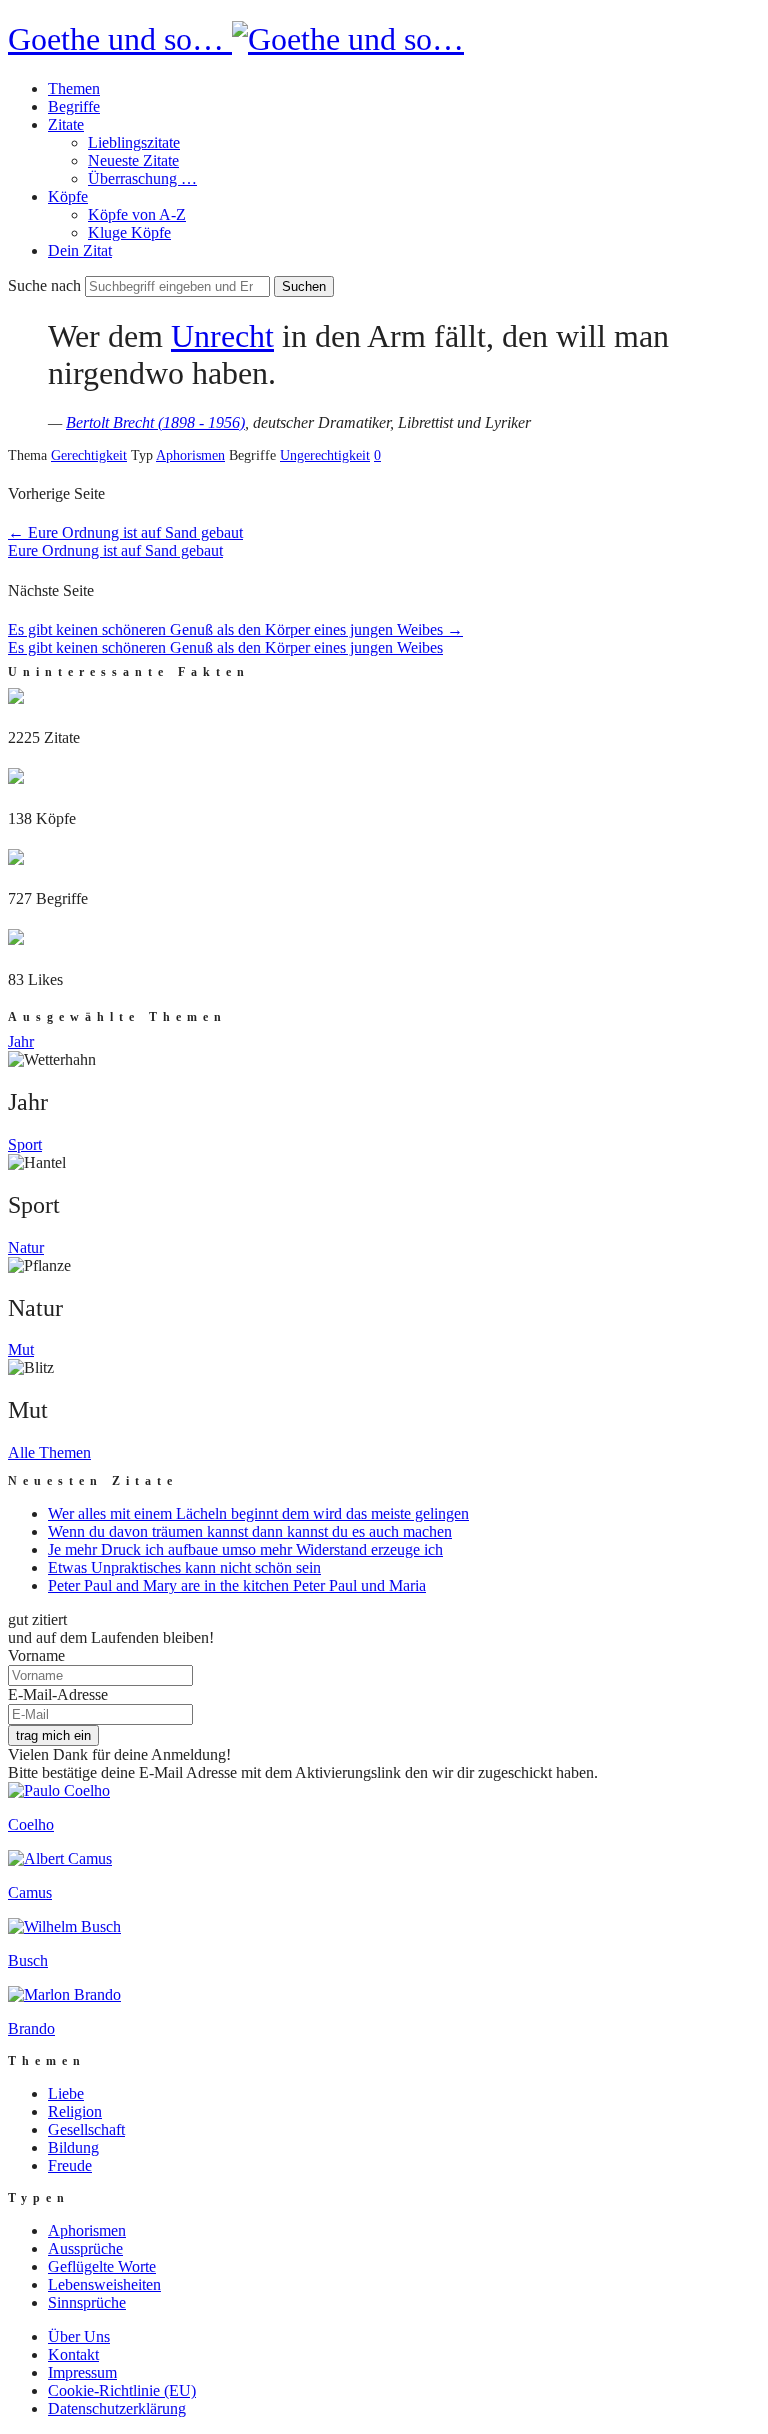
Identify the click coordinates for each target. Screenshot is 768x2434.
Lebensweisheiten (104, 2284)
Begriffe (74, 106)
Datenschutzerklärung (117, 2408)
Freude (70, 2165)
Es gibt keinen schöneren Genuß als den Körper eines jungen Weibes (235, 629)
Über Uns (79, 2336)
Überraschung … (142, 178)
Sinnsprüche (87, 2302)
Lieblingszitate (134, 142)
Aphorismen (190, 455)
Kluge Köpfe (129, 232)
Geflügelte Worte (102, 2266)
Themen (74, 88)
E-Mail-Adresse (58, 1694)
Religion (75, 2111)
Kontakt (73, 2354)
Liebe (66, 2093)
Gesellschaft (86, 2129)
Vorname (36, 1655)
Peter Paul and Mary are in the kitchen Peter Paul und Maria (237, 1585)
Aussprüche (85, 2248)
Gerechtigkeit (89, 455)
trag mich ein (53, 1735)
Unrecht (222, 336)
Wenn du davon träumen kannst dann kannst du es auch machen (250, 1531)
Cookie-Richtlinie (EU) (122, 2390)
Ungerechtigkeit (325, 455)
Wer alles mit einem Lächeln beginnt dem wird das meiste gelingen (258, 1513)
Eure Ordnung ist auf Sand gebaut (125, 532)
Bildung (73, 2147)
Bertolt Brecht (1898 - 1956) (155, 422)
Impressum (82, 2372)
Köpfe (68, 196)
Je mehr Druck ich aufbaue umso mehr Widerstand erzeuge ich (245, 1549)
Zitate (66, 124)
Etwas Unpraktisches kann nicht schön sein (184, 1567)
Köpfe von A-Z (137, 214)
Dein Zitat (80, 250)
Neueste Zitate (133, 160)
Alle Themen (49, 1452)
